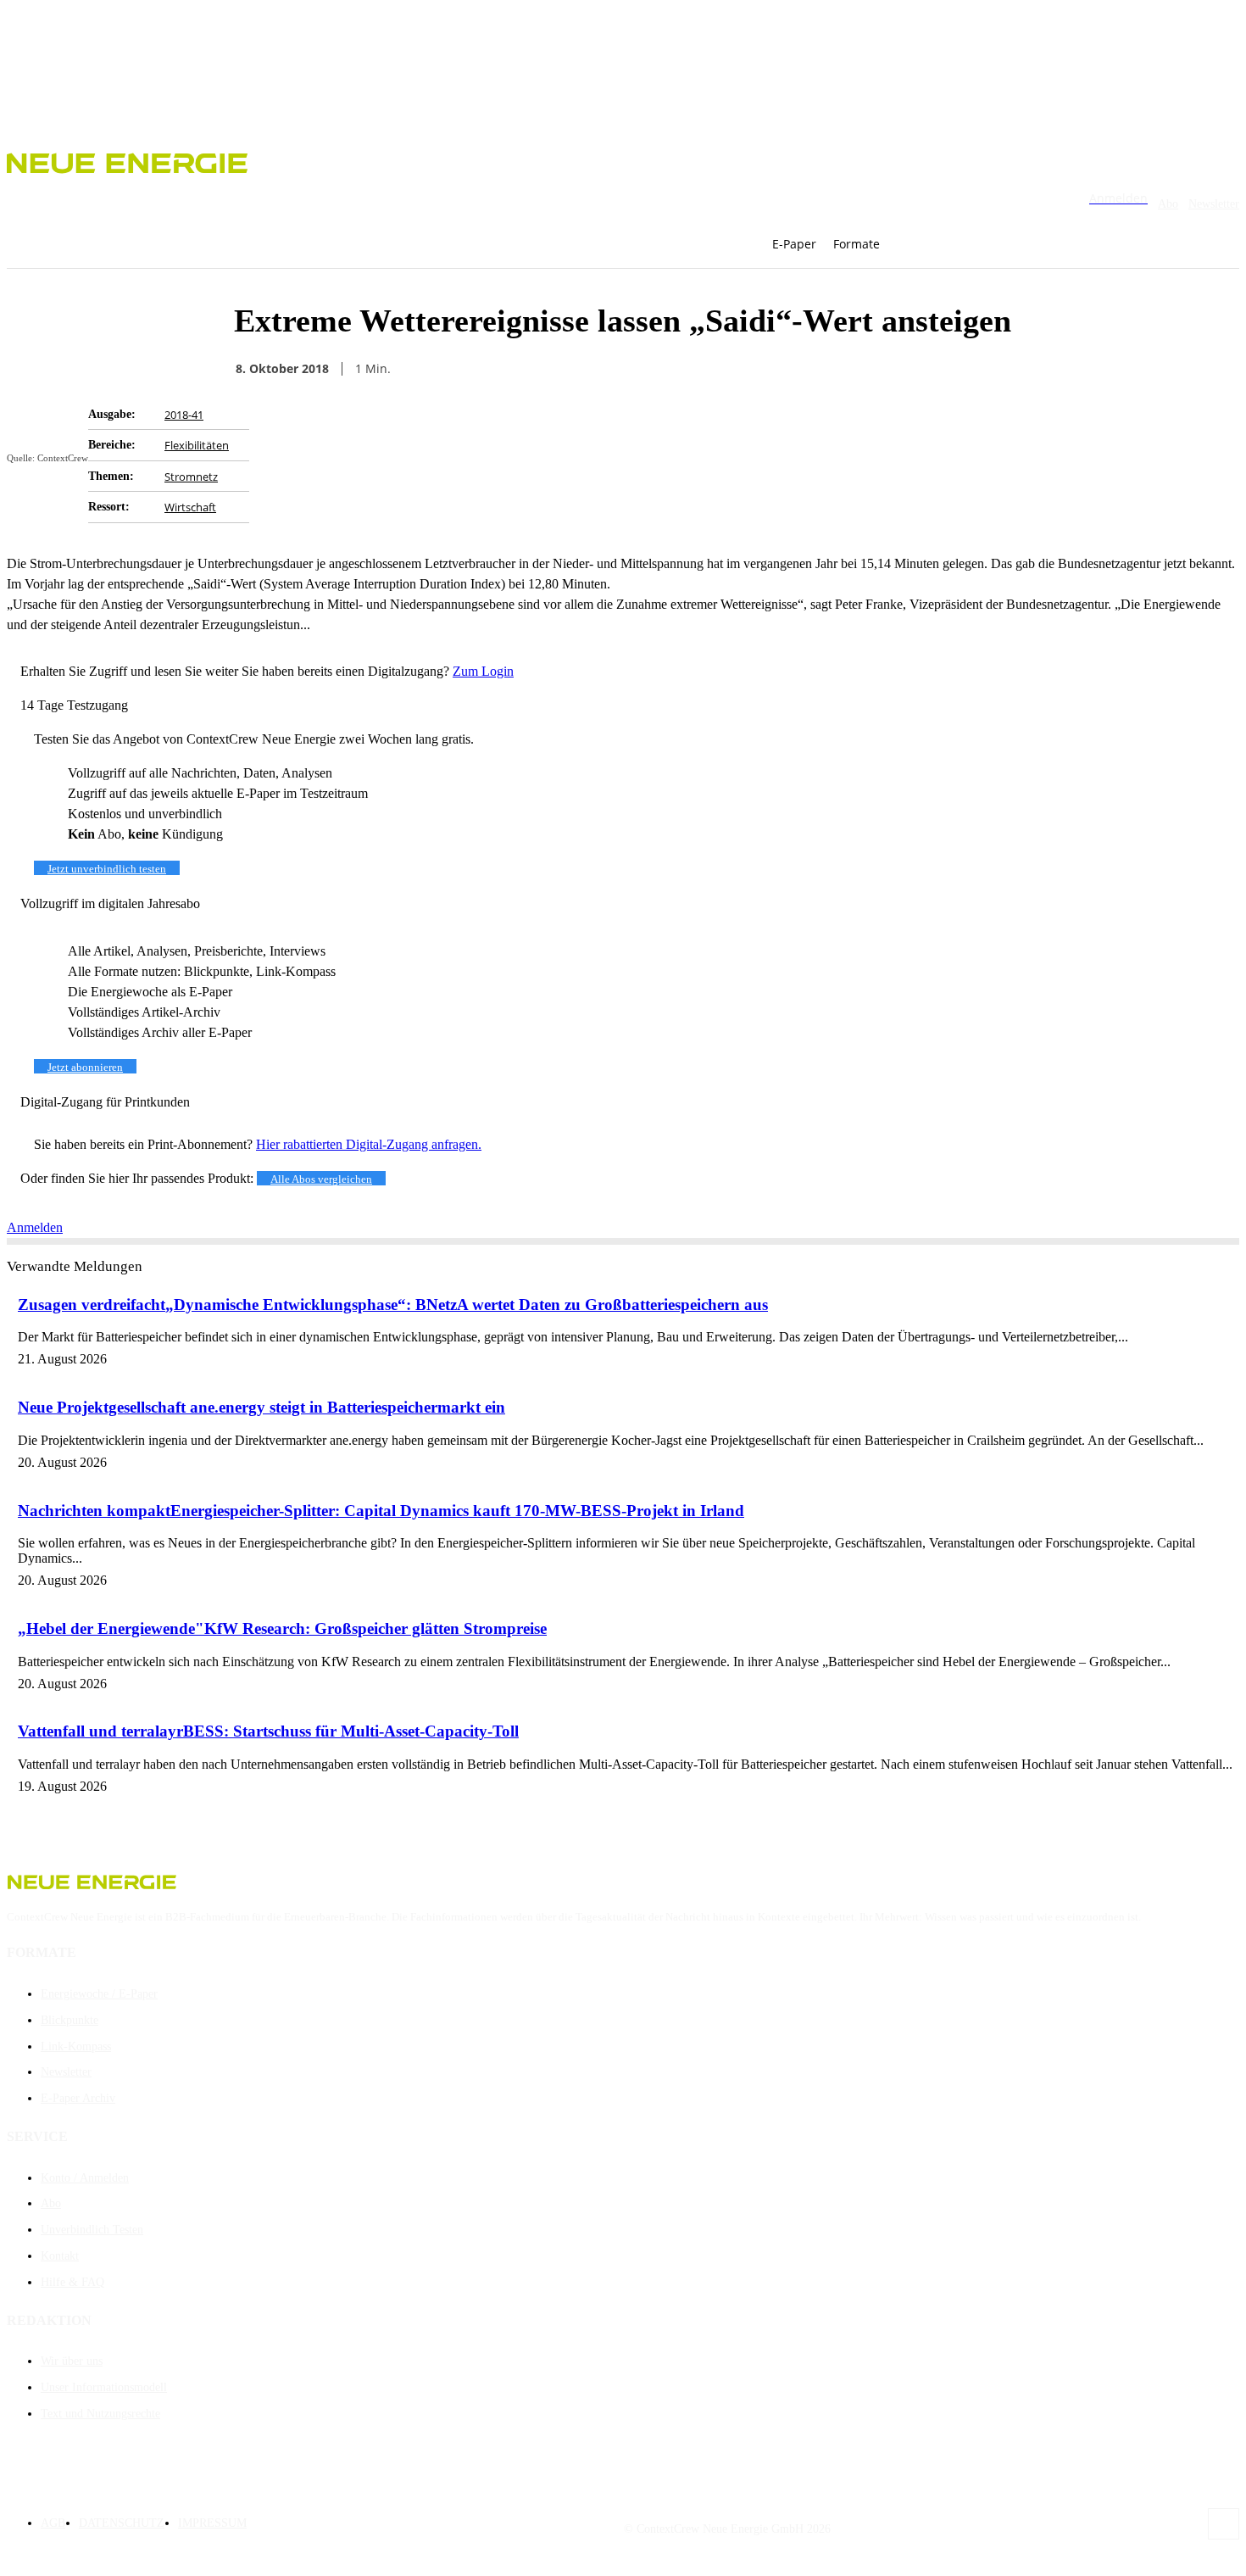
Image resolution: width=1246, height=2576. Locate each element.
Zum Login (483, 671)
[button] (923, 244)
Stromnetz (191, 477)
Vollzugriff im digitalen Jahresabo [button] (110, 903)
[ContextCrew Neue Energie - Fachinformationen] (623, 161)
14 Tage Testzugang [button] (74, 705)
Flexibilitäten (197, 445)
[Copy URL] (859, 369)
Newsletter (1214, 204)
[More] (982, 369)
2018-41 (184, 415)
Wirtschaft (190, 507)
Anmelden (35, 1227)
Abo (1168, 204)
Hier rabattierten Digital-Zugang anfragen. (369, 1144)
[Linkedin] (921, 369)
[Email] (798, 369)
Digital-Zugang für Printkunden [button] (105, 1102)
